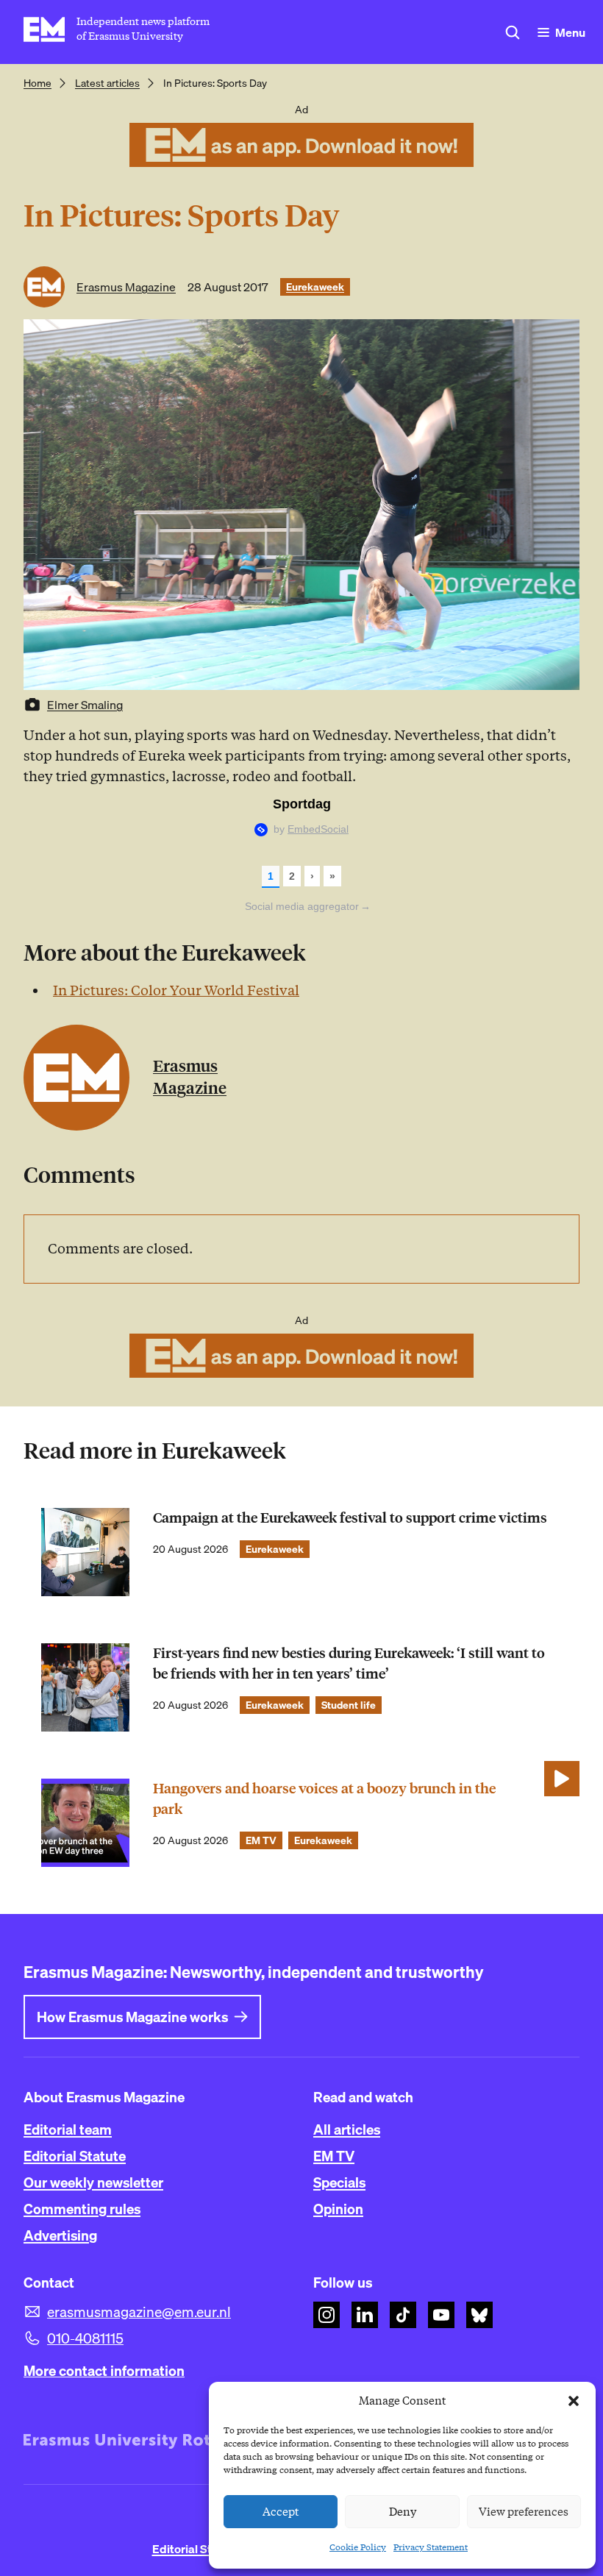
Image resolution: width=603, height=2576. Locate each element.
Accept (281, 2512)
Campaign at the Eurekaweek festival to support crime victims (350, 1518)
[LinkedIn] (365, 2315)
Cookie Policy (358, 2547)
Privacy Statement (431, 2547)
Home (38, 83)
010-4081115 (85, 2338)
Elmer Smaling (85, 705)
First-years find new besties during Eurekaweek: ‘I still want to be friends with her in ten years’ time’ (349, 1664)
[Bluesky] (479, 2315)
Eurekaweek (315, 287)
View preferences (524, 2512)
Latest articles (107, 83)
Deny (403, 2512)
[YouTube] (441, 2315)
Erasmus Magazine (126, 287)
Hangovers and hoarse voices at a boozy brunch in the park (324, 1799)
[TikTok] (403, 2315)
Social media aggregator (308, 906)
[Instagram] (327, 2315)
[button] (574, 2401)
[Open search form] (513, 32)
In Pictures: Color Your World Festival (176, 990)
